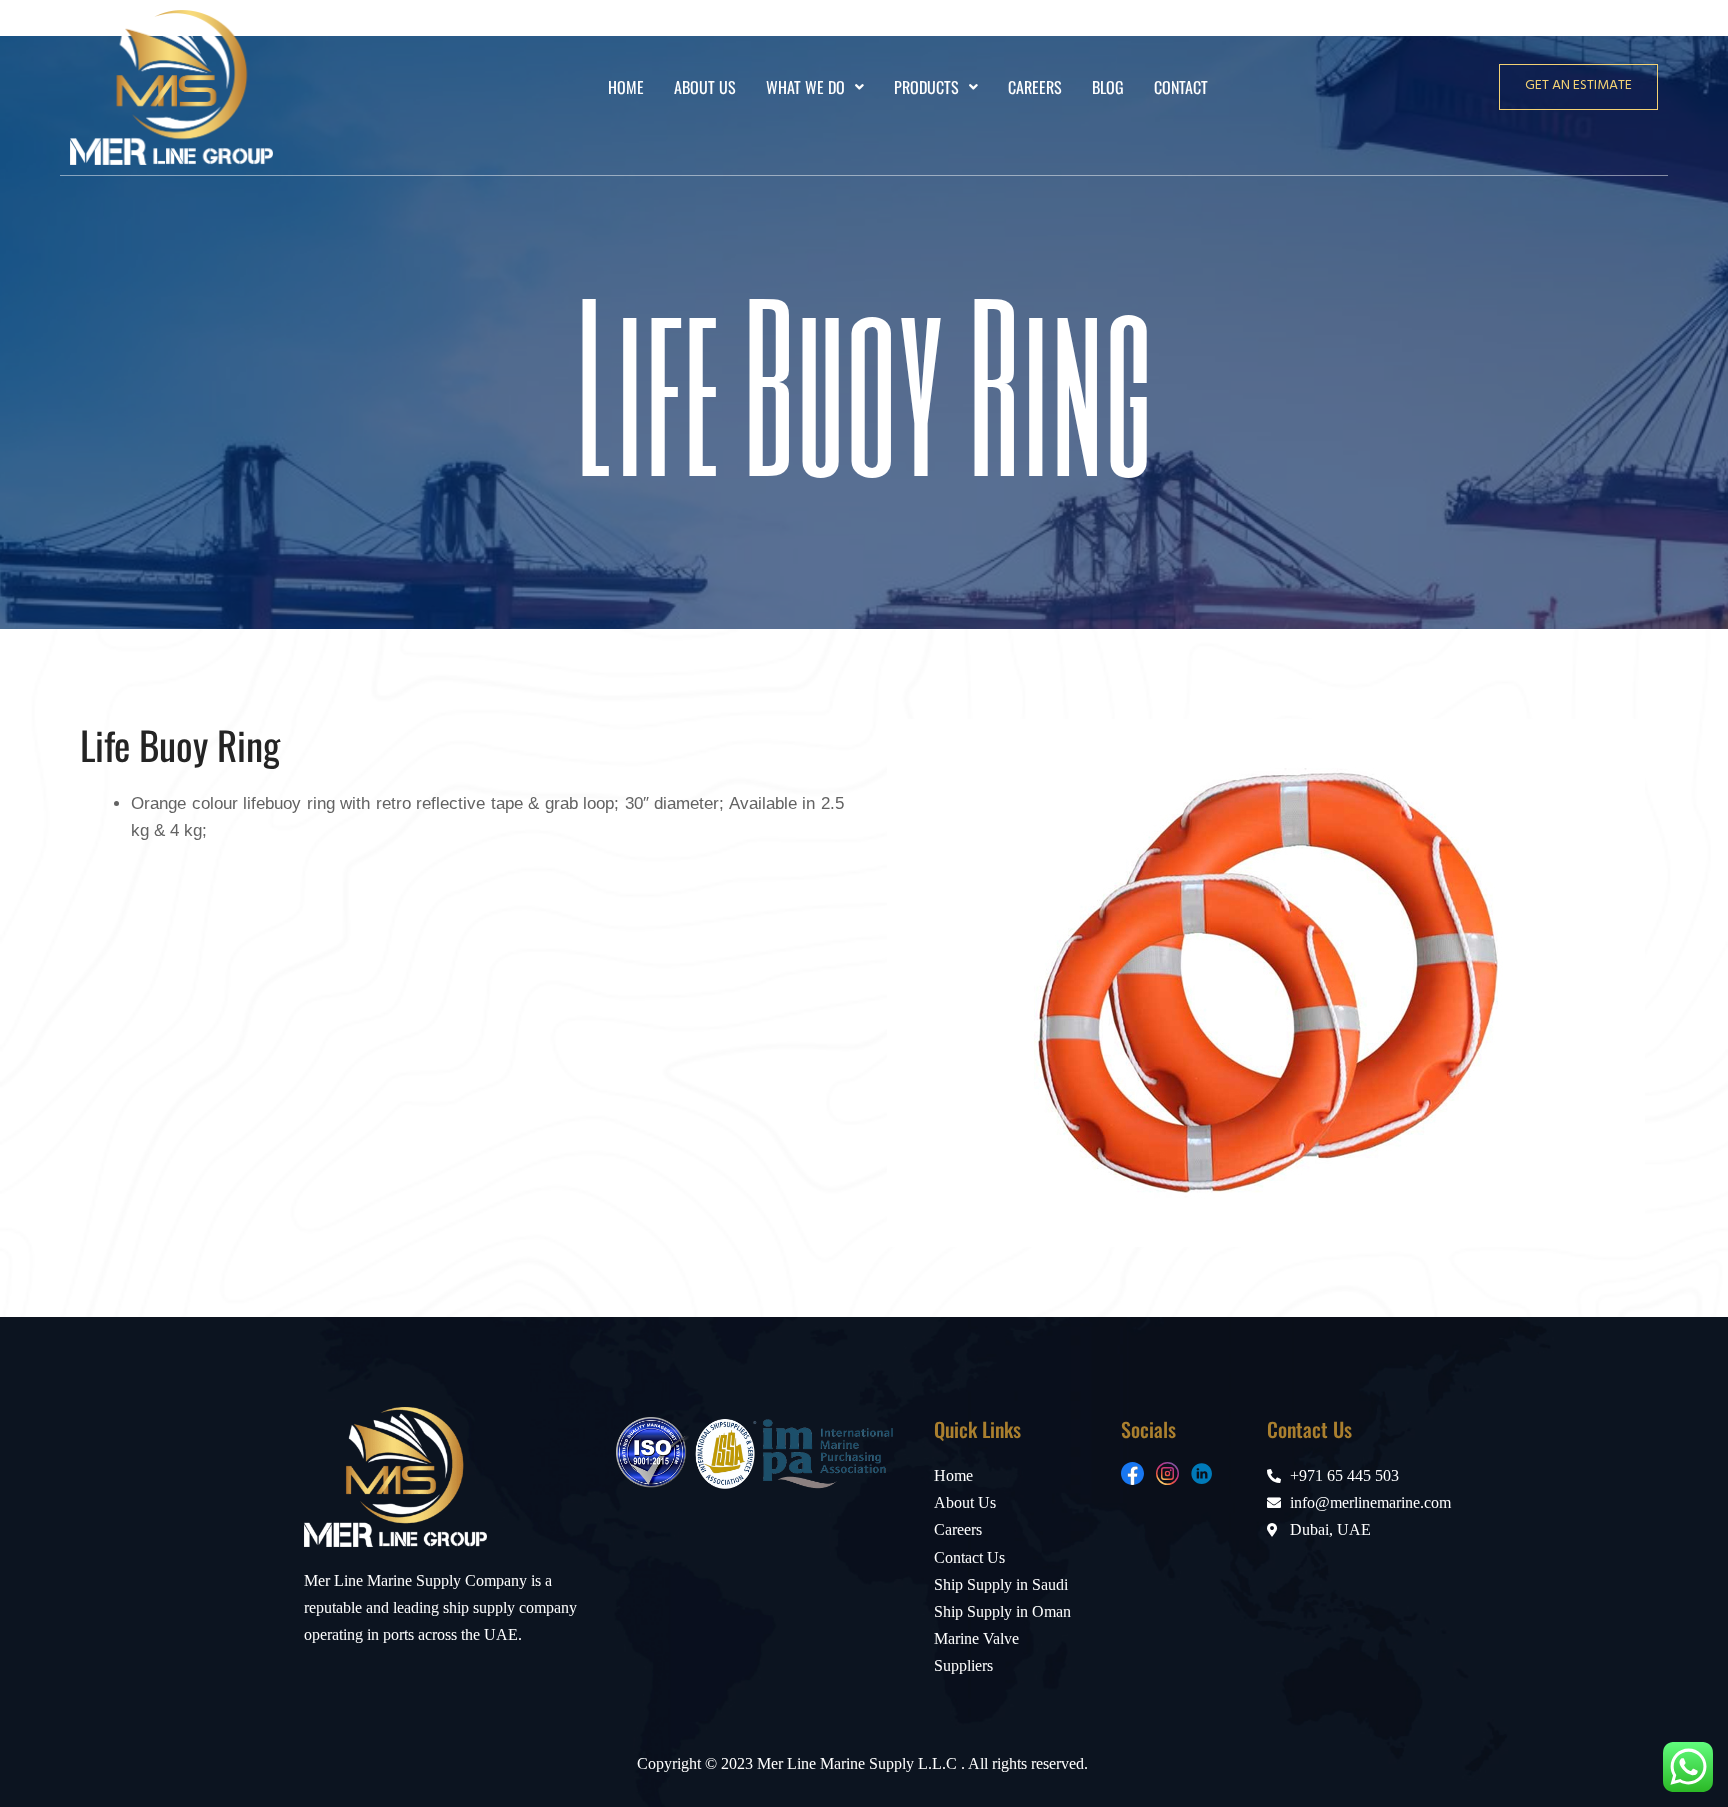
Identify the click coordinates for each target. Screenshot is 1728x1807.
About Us (705, 87)
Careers (1035, 87)
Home (626, 87)
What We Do (805, 87)
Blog (1108, 87)
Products (926, 87)
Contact (1181, 87)
